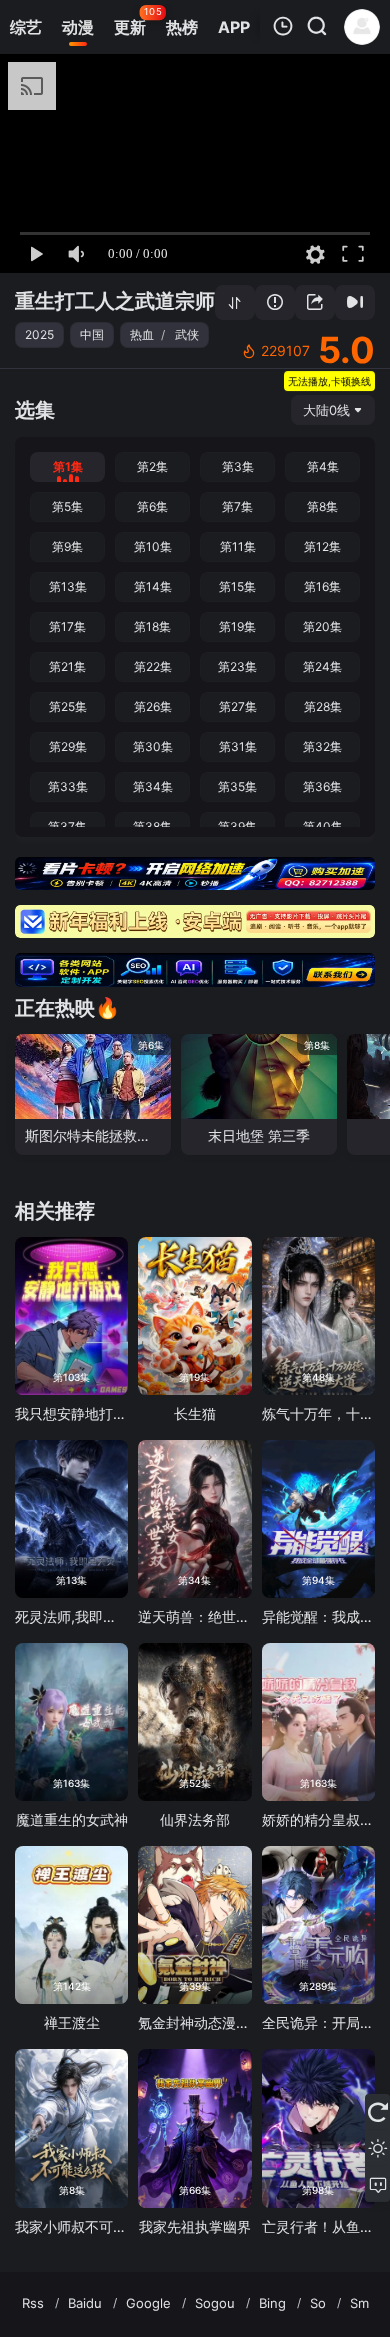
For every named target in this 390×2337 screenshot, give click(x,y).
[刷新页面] (377, 2112)
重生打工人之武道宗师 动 (127, 301)
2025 (39, 334)
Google (148, 2303)
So (318, 2303)
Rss (33, 2303)
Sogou (215, 2303)
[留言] (377, 2184)
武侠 (187, 334)
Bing (272, 2303)
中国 (92, 334)
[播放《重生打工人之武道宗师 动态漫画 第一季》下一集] (355, 302)
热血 (142, 334)
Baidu (85, 2303)
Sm (359, 2303)
